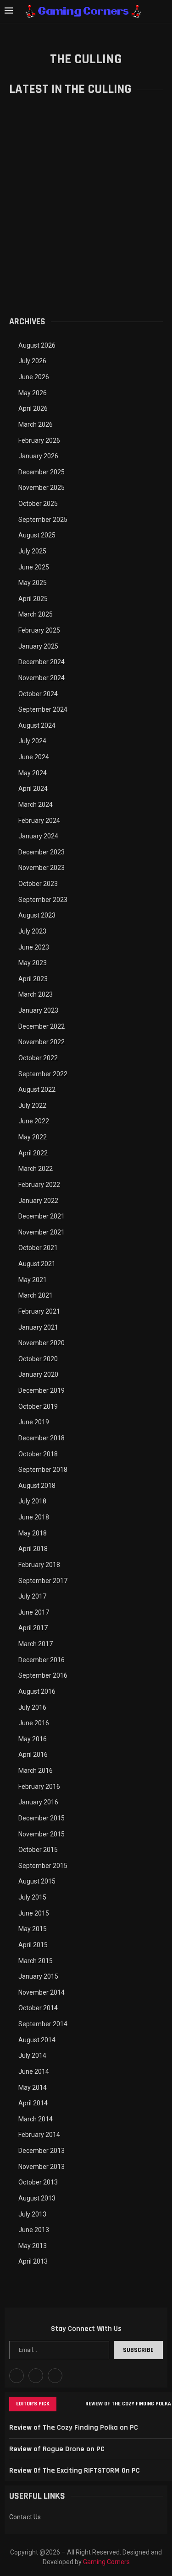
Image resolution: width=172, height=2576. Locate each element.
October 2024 (38, 694)
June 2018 (34, 1517)
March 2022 (36, 1169)
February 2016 (39, 1787)
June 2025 (34, 567)
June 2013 (34, 2230)
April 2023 (33, 979)
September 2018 (43, 1470)
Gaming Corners (106, 2562)
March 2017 (36, 1644)
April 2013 (33, 2261)
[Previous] (65, 2404)
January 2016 (38, 1802)
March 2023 (36, 994)
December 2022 (42, 1026)
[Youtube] (36, 2376)
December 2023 (42, 852)
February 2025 (39, 630)
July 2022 (32, 1106)
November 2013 (42, 2167)
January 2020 (38, 1374)
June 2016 (34, 1723)
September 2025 (43, 520)
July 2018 (32, 1501)
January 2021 (38, 1327)
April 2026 (33, 408)
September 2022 (43, 1074)
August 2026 (37, 345)
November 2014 (42, 1992)
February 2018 (39, 1565)
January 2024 (38, 836)
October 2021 (38, 1248)
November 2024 (42, 678)
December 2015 (42, 1818)
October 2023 (38, 884)
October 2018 (38, 1454)
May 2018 (33, 1533)
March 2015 (36, 1961)
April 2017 (33, 1628)
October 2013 (38, 2182)
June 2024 (34, 757)
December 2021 (42, 1216)
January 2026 (38, 456)
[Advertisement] (86, 212)
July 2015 (32, 1897)
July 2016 (32, 1707)
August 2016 (37, 1691)
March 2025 (36, 614)
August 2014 (37, 2040)
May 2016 (33, 1739)
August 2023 (37, 915)
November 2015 (42, 1834)
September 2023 (43, 900)
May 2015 (33, 1929)
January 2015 (38, 1976)
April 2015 (33, 1945)
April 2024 (33, 789)
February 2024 (39, 821)
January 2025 (38, 646)
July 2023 (32, 931)
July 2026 (32, 361)
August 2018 (37, 1486)
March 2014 (36, 2119)
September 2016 (43, 1675)
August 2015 (37, 1881)
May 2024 (33, 773)
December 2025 (42, 472)
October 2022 (38, 1058)
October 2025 (38, 504)
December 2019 (42, 1390)
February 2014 (39, 2135)
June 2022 (34, 1121)
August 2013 (37, 2198)
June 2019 (34, 1422)
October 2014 (38, 2008)
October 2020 (38, 1359)
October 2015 (38, 1850)
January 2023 (38, 1010)
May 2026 (33, 393)
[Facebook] (17, 2376)
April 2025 (33, 599)
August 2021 (37, 1264)
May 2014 (33, 2088)
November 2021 (42, 1232)
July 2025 (32, 551)
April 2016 (33, 1755)
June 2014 (34, 2072)
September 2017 (43, 1581)
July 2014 (32, 2055)
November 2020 (42, 1343)
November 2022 (42, 1042)
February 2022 (39, 1185)
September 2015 (43, 1866)
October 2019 (38, 1406)
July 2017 (32, 1596)
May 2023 (33, 963)
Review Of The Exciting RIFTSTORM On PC (75, 2471)
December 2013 (42, 2151)
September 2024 (43, 709)
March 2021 (36, 1295)
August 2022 (37, 1089)
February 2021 (39, 1311)
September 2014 (43, 2024)
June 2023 (34, 947)
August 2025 (37, 535)
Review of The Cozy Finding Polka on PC (74, 2428)
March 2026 (36, 424)
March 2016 (36, 1771)
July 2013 (32, 2214)
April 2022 (33, 1153)
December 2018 (42, 1438)
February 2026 (39, 440)
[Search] (163, 11)
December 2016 (42, 1660)
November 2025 (42, 488)
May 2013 (33, 2246)
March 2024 (36, 805)
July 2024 (32, 741)
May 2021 (33, 1280)
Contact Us (25, 2517)
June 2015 (34, 1913)
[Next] (77, 2404)
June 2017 (34, 1612)
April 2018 (33, 1549)
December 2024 (42, 662)
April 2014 (33, 2103)
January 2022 (38, 1201)
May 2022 (33, 1137)
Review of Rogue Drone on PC (57, 2449)
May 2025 (33, 583)
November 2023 (42, 868)
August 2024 (37, 725)
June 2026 (34, 377)
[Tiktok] (55, 2376)
